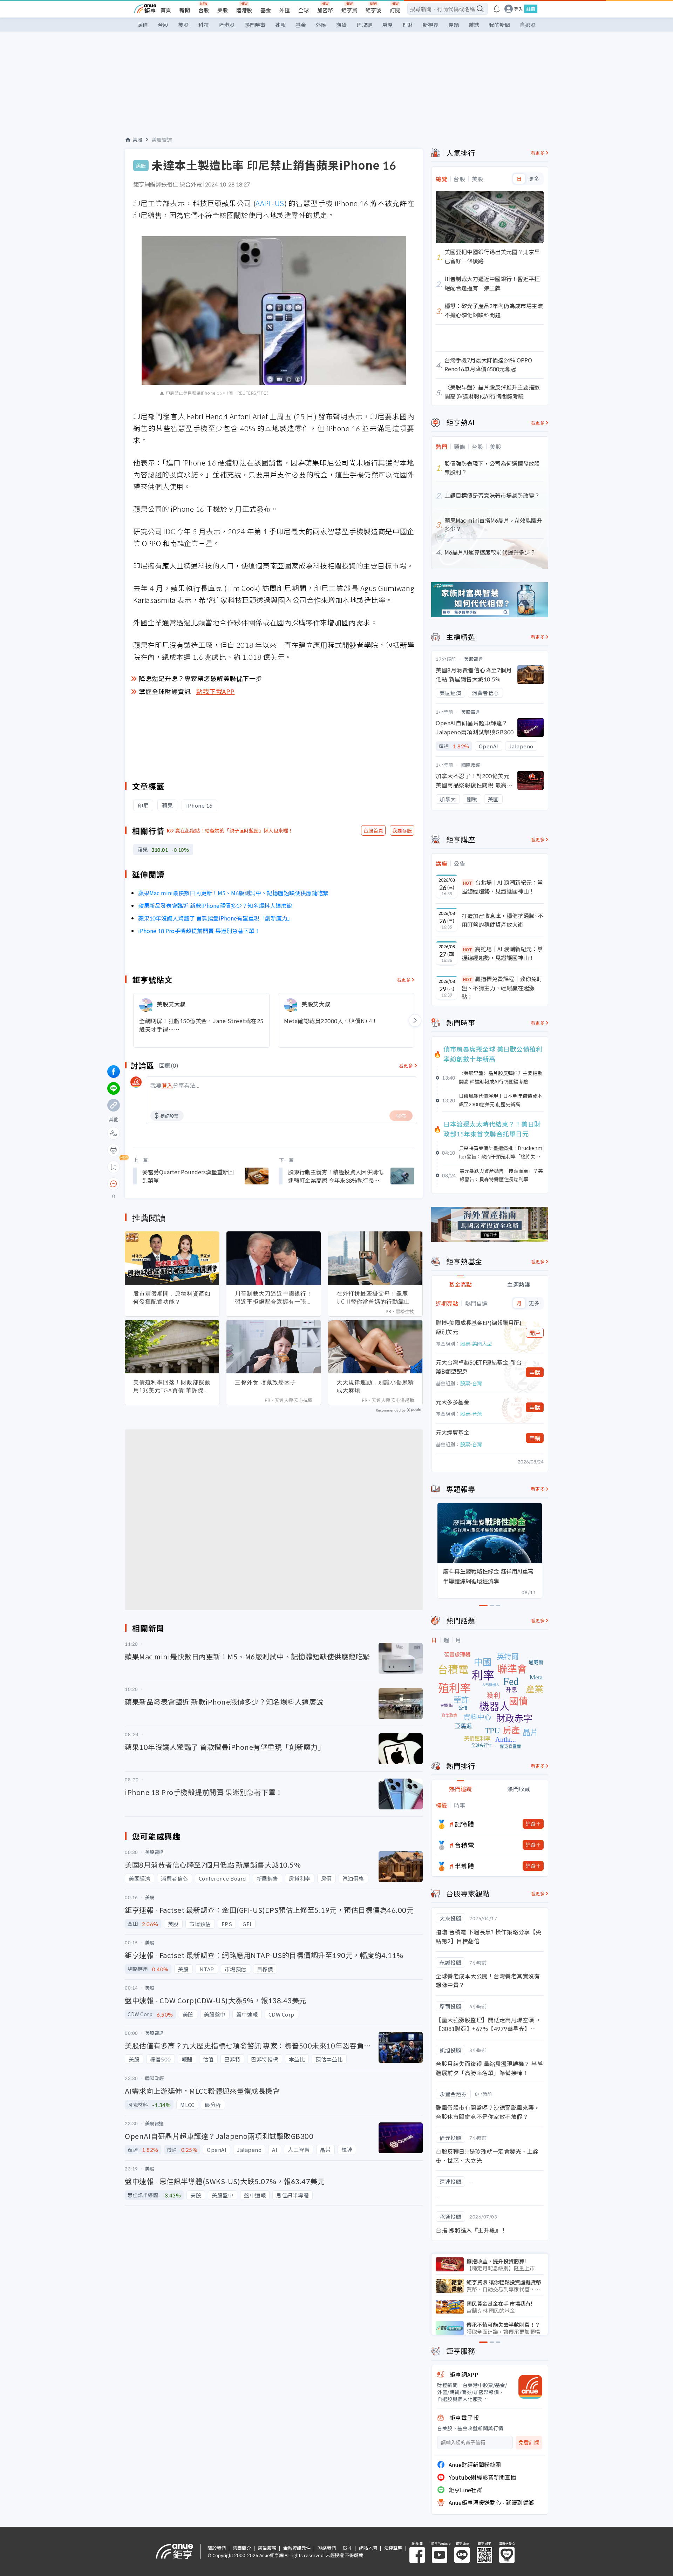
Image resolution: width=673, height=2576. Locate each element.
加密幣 (325, 10)
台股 (204, 10)
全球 (304, 10)
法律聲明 (393, 2548)
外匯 (285, 10)
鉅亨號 (373, 10)
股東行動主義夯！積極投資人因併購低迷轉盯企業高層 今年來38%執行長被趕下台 (336, 1176)
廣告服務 (267, 2548)
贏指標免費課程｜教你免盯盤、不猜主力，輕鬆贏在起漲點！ (502, 988)
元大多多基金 (453, 1402)
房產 (387, 25)
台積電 (464, 1845)
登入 (518, 9)
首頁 (166, 10)
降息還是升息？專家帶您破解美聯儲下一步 (200, 678)
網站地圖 (368, 2548)
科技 (204, 25)
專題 (454, 25)
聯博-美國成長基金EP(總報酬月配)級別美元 (479, 1327)
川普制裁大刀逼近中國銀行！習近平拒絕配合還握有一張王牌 (274, 1298)
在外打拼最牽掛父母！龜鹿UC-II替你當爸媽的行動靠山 (373, 1297)
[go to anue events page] (497, 9)
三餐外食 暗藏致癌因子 (266, 1382)
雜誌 (474, 25)
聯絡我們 (327, 2548)
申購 (535, 1372)
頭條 (143, 25)
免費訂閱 (529, 2443)
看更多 (404, 980)
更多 (534, 179)
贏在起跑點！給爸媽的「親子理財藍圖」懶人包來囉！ (234, 830)
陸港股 (244, 10)
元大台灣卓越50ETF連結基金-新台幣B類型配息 (479, 1367)
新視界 (431, 25)
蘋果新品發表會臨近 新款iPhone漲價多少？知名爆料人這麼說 (215, 905)
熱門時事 (255, 25)
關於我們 (217, 2548)
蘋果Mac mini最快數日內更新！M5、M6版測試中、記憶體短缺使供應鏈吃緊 (233, 893)
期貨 (341, 25)
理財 (408, 25)
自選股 (528, 25)
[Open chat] (114, 1184)
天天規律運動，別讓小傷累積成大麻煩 (375, 1386)
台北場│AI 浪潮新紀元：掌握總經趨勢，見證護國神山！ (502, 887)
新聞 (185, 10)
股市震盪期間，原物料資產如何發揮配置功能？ (172, 1297)
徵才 (347, 2548)
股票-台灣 (471, 1383)
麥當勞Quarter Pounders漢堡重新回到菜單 (188, 1176)
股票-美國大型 (476, 1344)
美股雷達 (162, 140)
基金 (266, 10)
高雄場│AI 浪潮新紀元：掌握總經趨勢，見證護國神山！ (502, 953)
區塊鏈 (364, 25)
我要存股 (402, 830)
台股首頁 (373, 830)
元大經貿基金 (453, 1432)
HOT (468, 883)
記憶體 (464, 1824)
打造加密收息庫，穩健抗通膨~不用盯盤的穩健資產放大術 (502, 920)
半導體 (464, 1866)
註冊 (531, 9)
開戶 (535, 1333)
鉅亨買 (349, 10)
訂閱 (395, 10)
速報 (280, 25)
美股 (223, 10)
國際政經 (471, 765)
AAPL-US (270, 203)
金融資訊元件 (297, 2548)
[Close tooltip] (172, 1184)
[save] (114, 1167)
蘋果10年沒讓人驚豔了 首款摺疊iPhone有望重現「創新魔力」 (216, 918)
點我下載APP (216, 691)
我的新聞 (499, 25)
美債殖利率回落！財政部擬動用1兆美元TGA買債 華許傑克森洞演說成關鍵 (172, 1386)
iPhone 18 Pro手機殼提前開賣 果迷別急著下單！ (199, 931)
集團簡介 (242, 2548)
